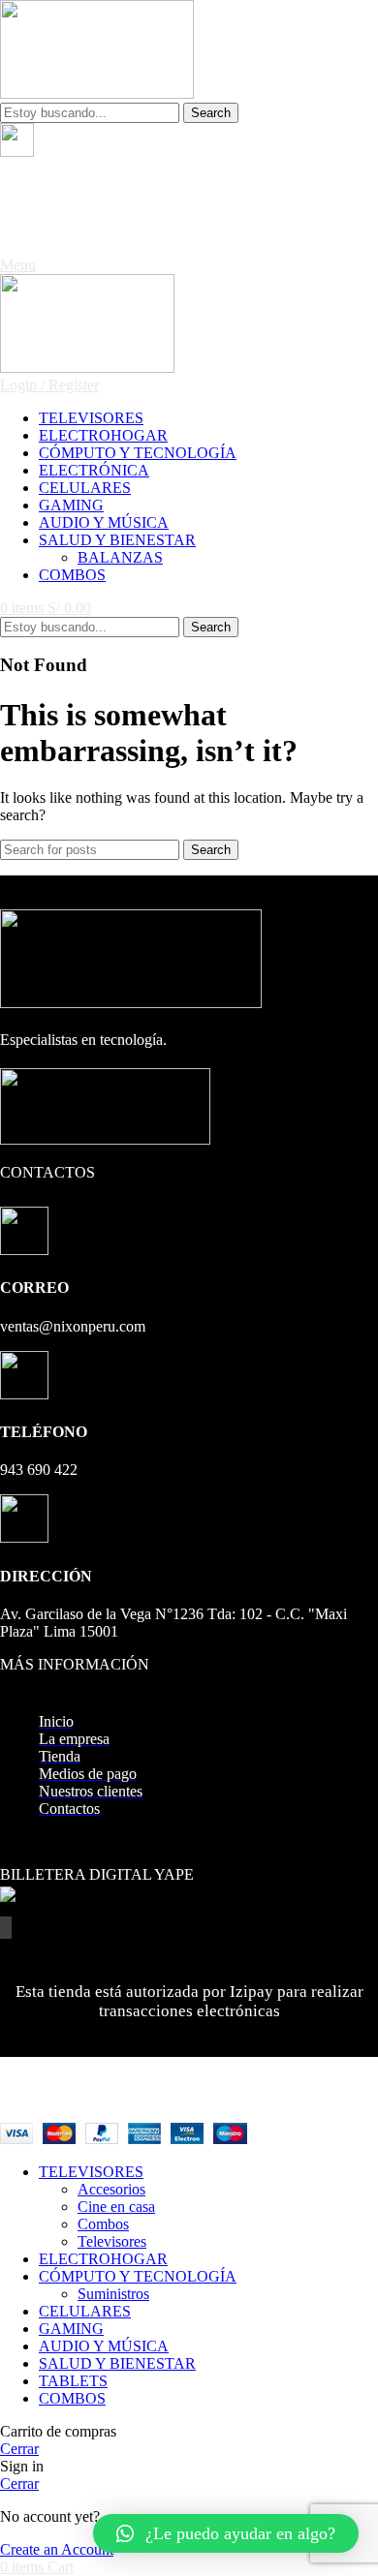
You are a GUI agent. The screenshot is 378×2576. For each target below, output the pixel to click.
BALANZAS (120, 557)
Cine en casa (116, 2207)
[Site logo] (97, 93)
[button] (226, 2533)
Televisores (112, 2241)
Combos (103, 2224)
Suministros (113, 2294)
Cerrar (19, 2449)
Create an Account (57, 2549)
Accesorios (111, 2189)
